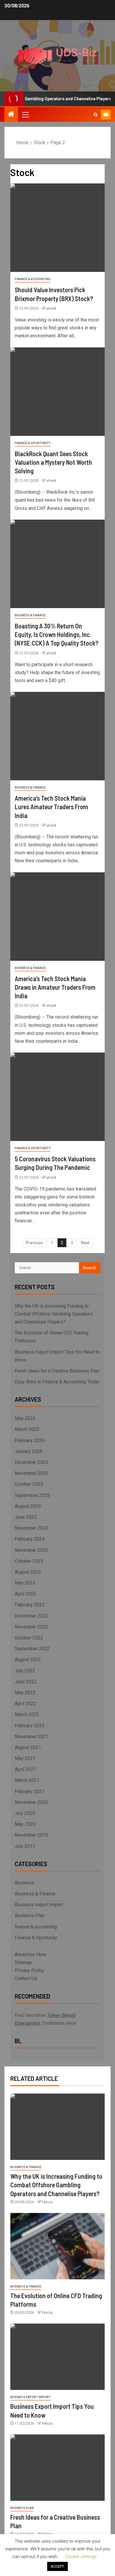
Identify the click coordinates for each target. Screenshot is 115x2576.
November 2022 (31, 1627)
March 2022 (27, 1714)
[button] (25, 114)
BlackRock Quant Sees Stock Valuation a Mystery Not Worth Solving (53, 462)
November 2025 (31, 1473)
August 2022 (28, 1660)
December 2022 (31, 1616)
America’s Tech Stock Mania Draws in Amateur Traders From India (55, 987)
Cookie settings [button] (81, 2557)
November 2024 (31, 1528)
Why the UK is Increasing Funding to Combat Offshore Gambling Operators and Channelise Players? (54, 1314)
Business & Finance (30, 615)
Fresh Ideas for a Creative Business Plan (57, 1371)
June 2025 (26, 1517)
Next (85, 1243)
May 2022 (25, 1693)
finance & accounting (33, 279)
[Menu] (25, 114)
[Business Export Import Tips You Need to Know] (57, 2357)
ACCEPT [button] (57, 2566)
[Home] (11, 115)
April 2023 (25, 1594)
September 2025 (32, 1495)
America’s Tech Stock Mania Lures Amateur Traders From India (51, 807)
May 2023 (25, 1583)
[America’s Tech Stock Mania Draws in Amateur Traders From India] (57, 917)
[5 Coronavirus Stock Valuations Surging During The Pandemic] (57, 1097)
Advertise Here (30, 1954)
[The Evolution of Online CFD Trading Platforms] (57, 2246)
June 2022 (26, 1682)
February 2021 (30, 1791)
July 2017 (25, 1846)
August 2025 (28, 1506)
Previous (34, 1243)
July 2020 (25, 1813)
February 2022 (30, 1726)
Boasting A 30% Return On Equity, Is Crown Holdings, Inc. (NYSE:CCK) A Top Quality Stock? (57, 634)
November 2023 (31, 1550)
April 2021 (25, 1769)
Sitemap (23, 1962)
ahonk (51, 308)
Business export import (39, 1905)
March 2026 (27, 1429)
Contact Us (26, 1978)
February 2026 (30, 1440)
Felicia (47, 2202)
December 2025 (31, 1462)
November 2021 (31, 1737)
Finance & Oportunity (33, 443)
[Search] (96, 115)
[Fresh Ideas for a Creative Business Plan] (57, 2468)
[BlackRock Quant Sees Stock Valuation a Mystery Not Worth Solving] (57, 392)
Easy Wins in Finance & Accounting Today (57, 1382)
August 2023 (28, 1572)
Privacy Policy (29, 1970)
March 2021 (27, 1780)
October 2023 (29, 1561)
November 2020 (31, 1802)
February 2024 (30, 1539)
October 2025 (29, 1484)
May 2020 (25, 1824)
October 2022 (29, 1638)
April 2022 (25, 1704)
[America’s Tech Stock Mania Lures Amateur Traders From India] (57, 736)
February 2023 (30, 1605)
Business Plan (30, 1916)
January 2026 (29, 1451)
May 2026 (25, 1418)
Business (24, 1883)
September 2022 (32, 1649)
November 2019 (31, 1835)
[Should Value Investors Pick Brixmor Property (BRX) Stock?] (57, 228)
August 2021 (28, 1747)
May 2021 (25, 1758)
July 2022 (25, 1671)
